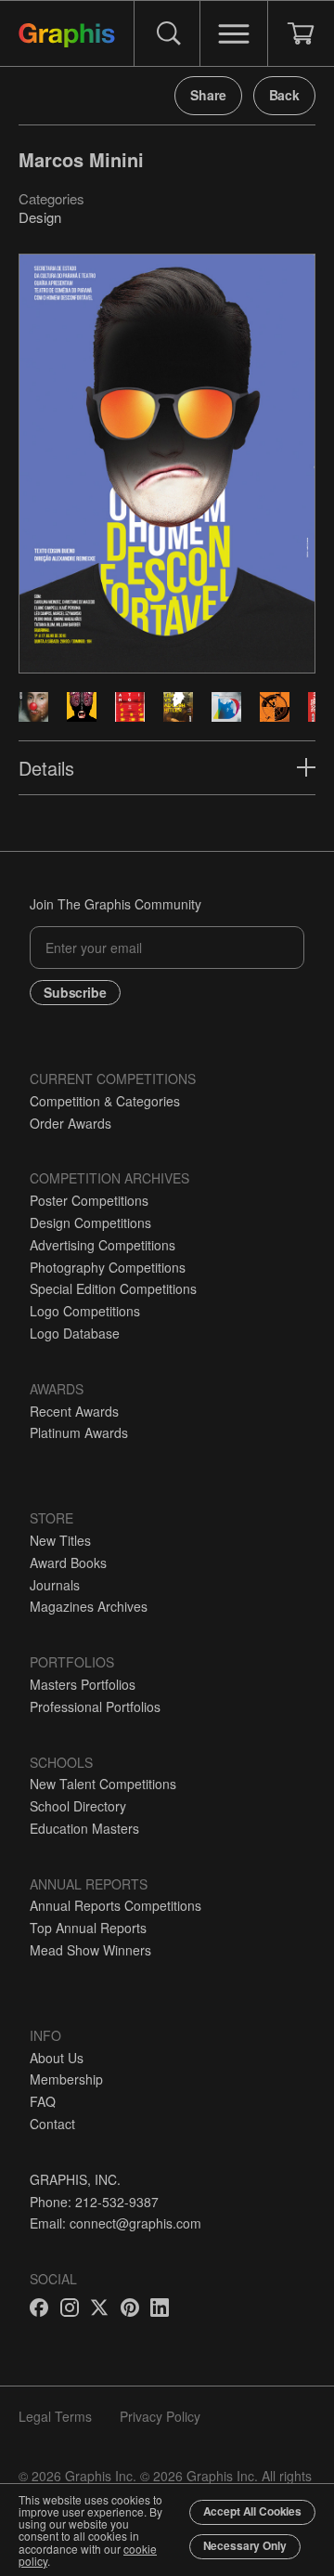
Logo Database (75, 1333)
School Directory (78, 1806)
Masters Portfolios (83, 1684)
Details (46, 768)
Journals (55, 1585)
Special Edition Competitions (113, 1288)
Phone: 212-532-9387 (94, 2202)
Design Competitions (90, 1223)
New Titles (60, 1540)
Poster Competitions (89, 1200)
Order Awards (71, 1123)
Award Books (68, 1563)
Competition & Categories (105, 1101)
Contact (52, 2124)
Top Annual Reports (88, 1928)
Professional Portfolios (95, 1706)
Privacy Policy (160, 2416)
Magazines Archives (89, 1606)
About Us (57, 2058)
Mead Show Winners (90, 1950)
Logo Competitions (85, 1311)
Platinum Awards (79, 1432)
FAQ (43, 2101)
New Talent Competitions (103, 1784)
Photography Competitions (108, 1267)
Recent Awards (74, 1411)
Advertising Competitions (103, 1245)
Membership (66, 2079)
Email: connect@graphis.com (116, 2223)
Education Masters (84, 1828)
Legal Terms (55, 2416)
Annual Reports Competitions (116, 1905)
